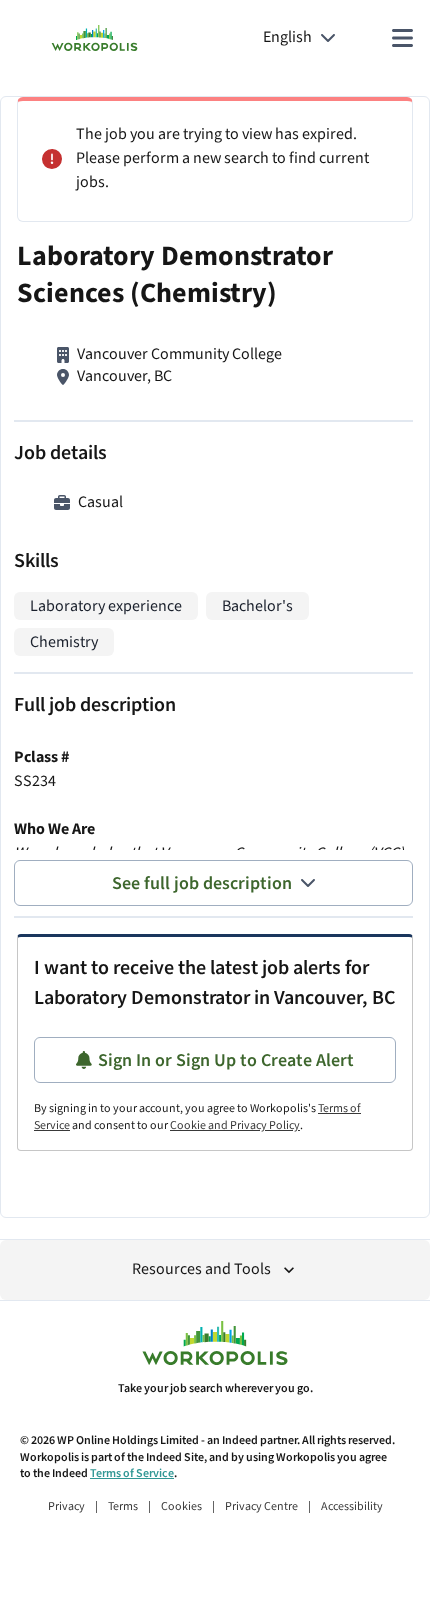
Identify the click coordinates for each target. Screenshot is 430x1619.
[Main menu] (402, 38)
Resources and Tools (201, 1269)
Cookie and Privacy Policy (235, 1125)
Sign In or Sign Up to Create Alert (226, 1060)
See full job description (202, 883)
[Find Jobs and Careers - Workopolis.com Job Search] (94, 38)
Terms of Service (132, 1473)
